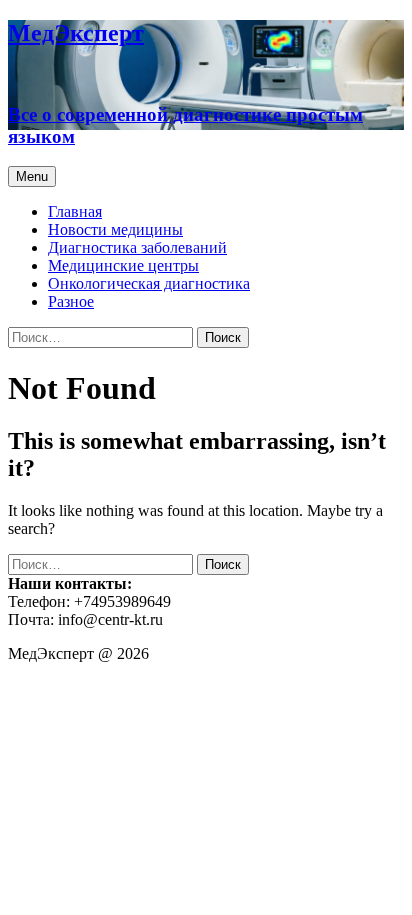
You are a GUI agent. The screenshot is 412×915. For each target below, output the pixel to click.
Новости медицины (115, 229)
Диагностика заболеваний (137, 247)
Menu (32, 176)
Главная (75, 211)
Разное (71, 301)
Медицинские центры (123, 265)
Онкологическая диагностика (149, 283)
